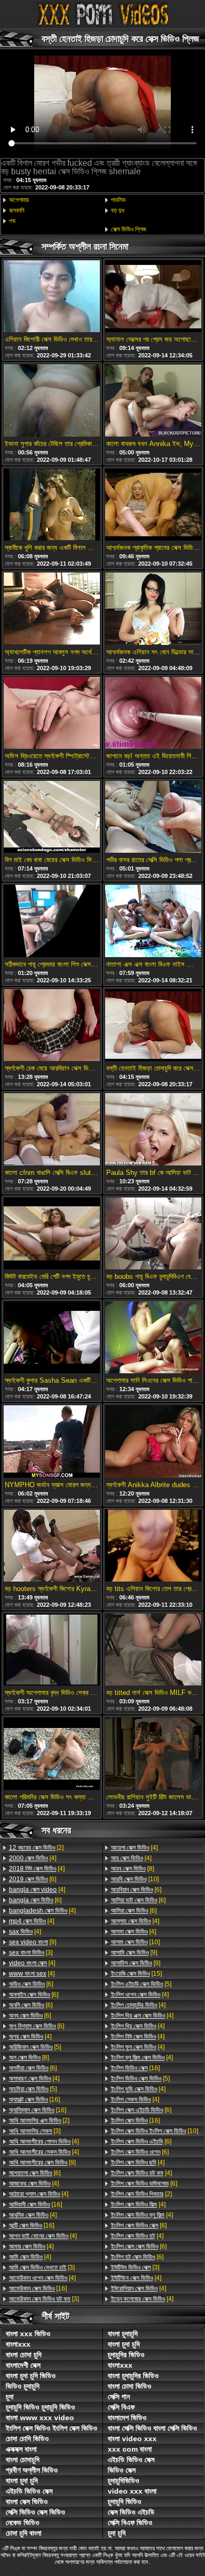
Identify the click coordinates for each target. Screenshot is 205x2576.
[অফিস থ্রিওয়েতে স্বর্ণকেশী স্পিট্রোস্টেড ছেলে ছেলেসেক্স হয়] (52, 714)
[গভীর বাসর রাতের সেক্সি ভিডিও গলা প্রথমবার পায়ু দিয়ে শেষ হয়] (153, 818)
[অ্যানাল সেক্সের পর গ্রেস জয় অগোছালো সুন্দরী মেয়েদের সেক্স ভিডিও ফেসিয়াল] (153, 297)
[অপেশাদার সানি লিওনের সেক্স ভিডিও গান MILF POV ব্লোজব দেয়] (153, 1338)
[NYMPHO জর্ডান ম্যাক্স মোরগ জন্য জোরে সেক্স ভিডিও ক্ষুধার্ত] (52, 1442)
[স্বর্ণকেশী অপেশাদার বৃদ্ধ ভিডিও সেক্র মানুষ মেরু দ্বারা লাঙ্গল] (52, 1650)
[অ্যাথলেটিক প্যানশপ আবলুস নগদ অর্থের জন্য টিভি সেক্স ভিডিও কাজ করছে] (52, 609)
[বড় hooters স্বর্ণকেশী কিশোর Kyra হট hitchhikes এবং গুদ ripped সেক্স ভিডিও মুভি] (52, 1546)
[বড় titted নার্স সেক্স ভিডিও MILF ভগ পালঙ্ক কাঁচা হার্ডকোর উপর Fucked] (153, 1650)
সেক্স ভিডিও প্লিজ (129, 229)
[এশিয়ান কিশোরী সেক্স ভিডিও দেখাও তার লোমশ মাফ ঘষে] (52, 297)
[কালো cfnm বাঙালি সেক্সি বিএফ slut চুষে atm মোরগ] (52, 1130)
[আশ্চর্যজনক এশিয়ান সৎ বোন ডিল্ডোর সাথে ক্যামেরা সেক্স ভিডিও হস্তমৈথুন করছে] (153, 609)
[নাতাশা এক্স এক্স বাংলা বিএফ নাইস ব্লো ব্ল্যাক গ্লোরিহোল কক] (153, 921)
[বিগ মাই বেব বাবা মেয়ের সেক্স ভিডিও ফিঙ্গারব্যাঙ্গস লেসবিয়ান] (52, 818)
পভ (12, 221)
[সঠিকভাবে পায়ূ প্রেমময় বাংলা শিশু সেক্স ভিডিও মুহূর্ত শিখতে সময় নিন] (52, 921)
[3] (31, 1953)
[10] (135, 1879)
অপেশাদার (19, 200)
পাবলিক (118, 200)
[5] (35, 2047)
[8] (29, 2058)
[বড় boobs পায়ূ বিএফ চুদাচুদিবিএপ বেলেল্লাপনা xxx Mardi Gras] (153, 1234)
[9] (33, 1942)
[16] (34, 2100)
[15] (136, 1974)
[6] (33, 1879)
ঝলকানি (17, 210)
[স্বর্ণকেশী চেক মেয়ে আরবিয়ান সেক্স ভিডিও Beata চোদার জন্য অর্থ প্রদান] (52, 1026)
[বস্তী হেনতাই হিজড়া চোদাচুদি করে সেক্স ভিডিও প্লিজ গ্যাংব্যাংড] (153, 1026)
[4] (33, 1858)
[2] (36, 1848)
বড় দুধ (117, 210)
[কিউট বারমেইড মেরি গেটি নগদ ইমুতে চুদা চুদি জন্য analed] (52, 1234)
